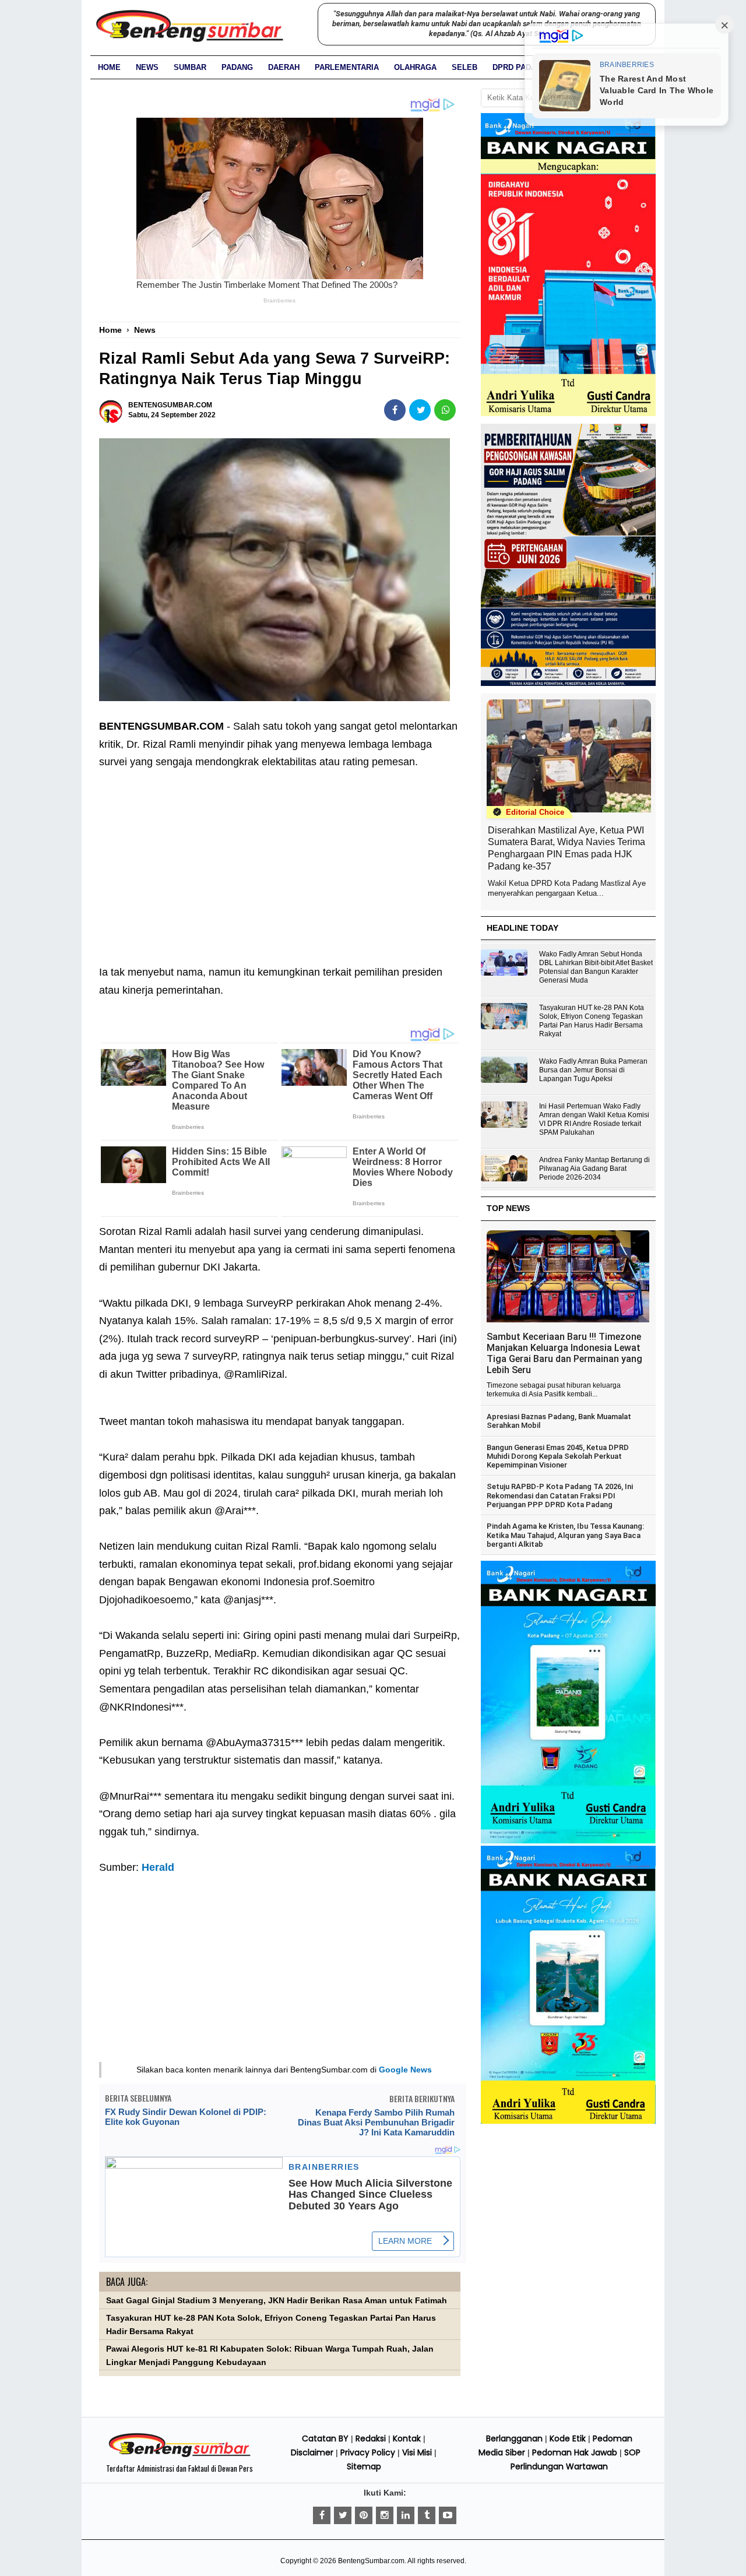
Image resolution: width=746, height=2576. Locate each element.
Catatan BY (325, 2438)
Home (109, 67)
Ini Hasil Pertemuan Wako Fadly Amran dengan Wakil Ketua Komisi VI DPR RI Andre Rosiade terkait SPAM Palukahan (594, 1119)
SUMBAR (190, 67)
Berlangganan (514, 2438)
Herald (158, 1867)
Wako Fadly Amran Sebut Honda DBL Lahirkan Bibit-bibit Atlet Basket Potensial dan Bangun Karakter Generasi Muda (596, 967)
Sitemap (364, 2466)
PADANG (237, 67)
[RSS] (448, 2515)
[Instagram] (385, 2515)
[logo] (180, 2455)
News (147, 67)
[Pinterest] (364, 2515)
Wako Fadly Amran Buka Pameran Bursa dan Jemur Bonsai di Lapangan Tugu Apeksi (593, 1070)
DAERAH (284, 67)
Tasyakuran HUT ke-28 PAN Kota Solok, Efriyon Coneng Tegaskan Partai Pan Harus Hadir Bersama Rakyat (592, 1021)
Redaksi (371, 2438)
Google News (405, 2070)
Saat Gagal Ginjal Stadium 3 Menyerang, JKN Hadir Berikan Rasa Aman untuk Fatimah (277, 2301)
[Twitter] (343, 2515)
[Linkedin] (406, 2515)
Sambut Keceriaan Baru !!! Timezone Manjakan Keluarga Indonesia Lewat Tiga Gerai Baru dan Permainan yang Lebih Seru (564, 1353)
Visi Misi (417, 2452)
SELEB (465, 67)
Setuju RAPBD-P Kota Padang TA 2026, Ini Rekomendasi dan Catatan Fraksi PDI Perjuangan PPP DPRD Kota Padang (560, 1495)
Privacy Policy (368, 2452)
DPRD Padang (520, 67)
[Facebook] (322, 2515)
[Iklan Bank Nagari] (568, 1841)
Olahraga (415, 67)
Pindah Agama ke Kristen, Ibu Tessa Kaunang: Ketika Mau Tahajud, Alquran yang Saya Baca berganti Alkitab (565, 1535)
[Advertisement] (280, 858)
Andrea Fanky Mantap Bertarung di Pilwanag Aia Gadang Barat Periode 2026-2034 (594, 1169)
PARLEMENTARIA (347, 67)
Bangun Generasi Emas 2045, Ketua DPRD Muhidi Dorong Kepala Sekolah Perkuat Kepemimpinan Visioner (558, 1456)
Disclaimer (312, 2452)
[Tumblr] (427, 2515)
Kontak (407, 2438)
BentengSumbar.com (371, 2561)
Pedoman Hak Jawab (575, 2452)
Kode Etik (568, 2438)
